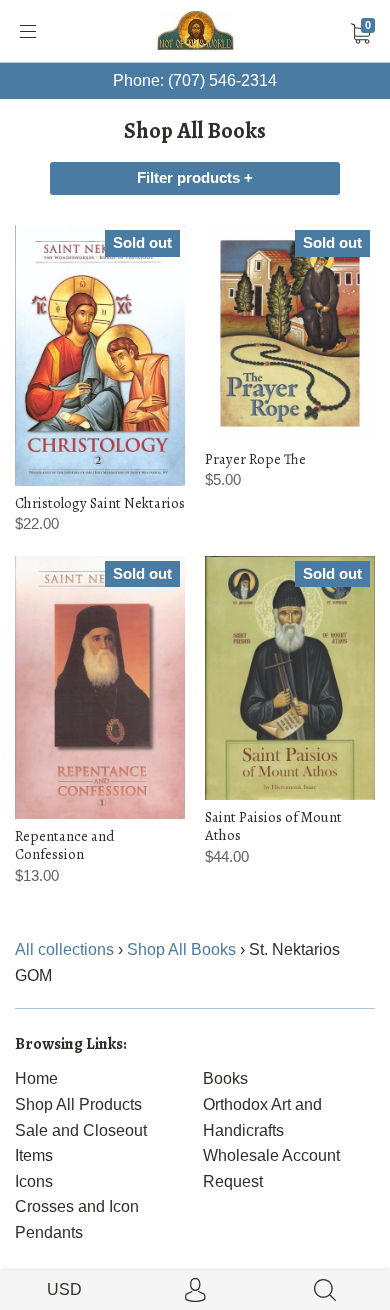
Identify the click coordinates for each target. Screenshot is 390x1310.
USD (64, 1289)
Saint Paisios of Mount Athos (273, 826)
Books (225, 1078)
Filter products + (195, 178)
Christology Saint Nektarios (100, 503)
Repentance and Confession (65, 845)
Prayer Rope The (255, 459)
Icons (34, 1181)
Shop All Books (181, 949)
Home (36, 1078)
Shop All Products (78, 1104)
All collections (64, 949)
